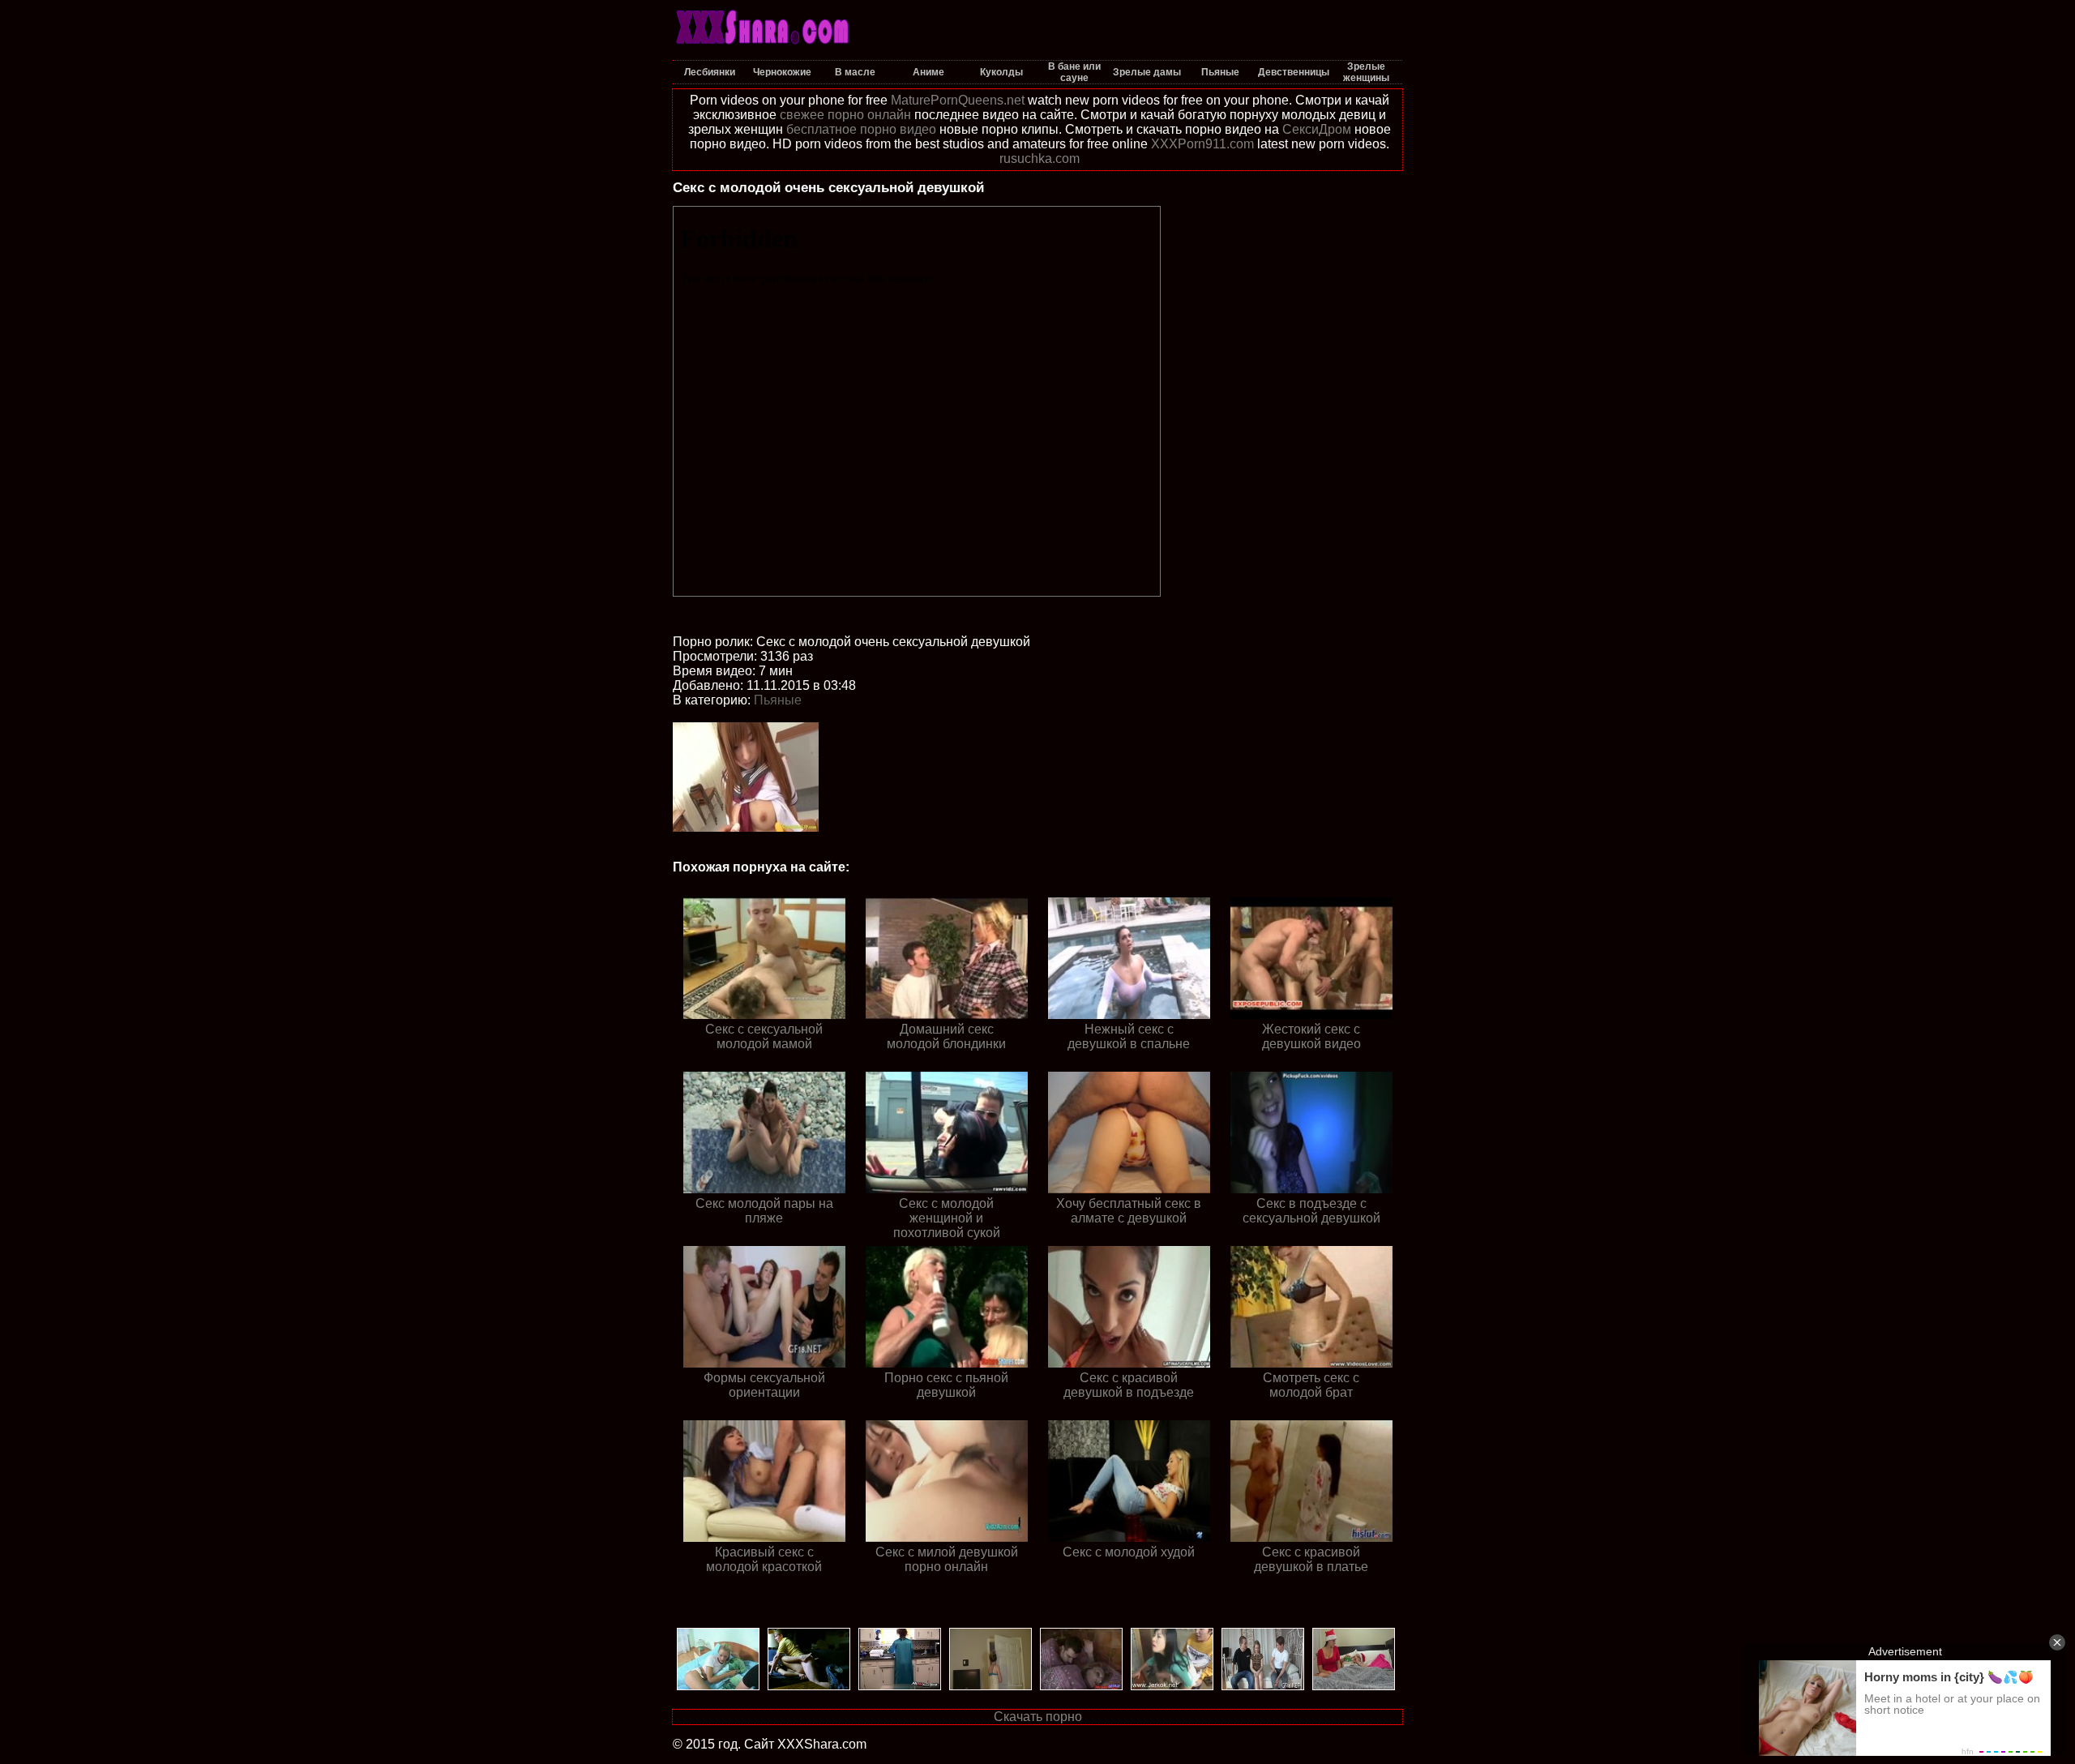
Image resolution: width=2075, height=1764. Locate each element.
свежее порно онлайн (845, 115)
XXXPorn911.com (1202, 144)
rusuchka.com (1040, 158)
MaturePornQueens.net (958, 100)
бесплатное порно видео (861, 129)
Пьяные (778, 700)
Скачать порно (1038, 1717)
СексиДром (1317, 129)
